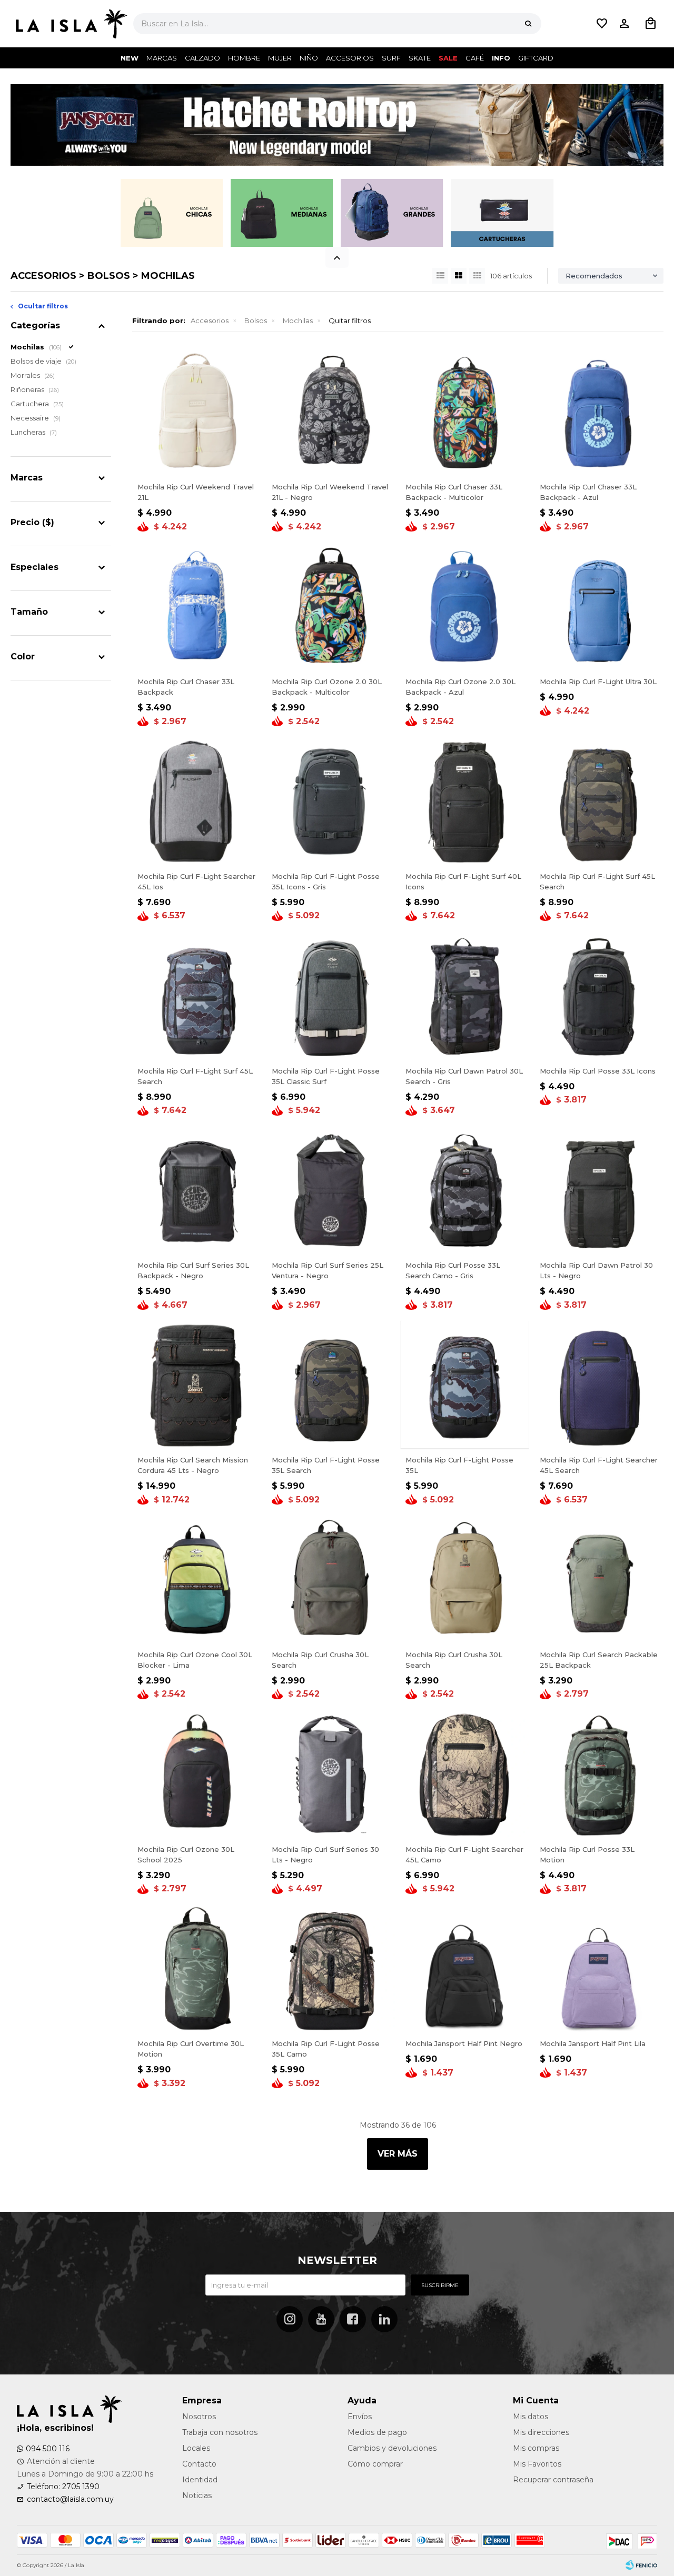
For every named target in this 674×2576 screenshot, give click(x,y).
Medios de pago (377, 2432)
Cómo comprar (375, 2464)
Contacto (199, 2464)
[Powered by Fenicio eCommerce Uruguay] (641, 2565)
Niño (309, 58)
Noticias (197, 2495)
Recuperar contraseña (553, 2480)
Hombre (244, 58)
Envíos (360, 2417)
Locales (196, 2448)
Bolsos (256, 320)
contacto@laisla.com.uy (70, 2499)
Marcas (162, 58)
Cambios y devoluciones (392, 2448)
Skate (420, 58)
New (130, 58)
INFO (501, 58)
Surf (391, 58)
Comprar (196, 464)
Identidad (200, 2480)
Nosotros (199, 2417)
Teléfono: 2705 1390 (63, 2487)
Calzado (202, 58)
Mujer (280, 58)
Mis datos (531, 2417)
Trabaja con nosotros (220, 2432)
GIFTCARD (536, 58)
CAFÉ (475, 58)
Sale (448, 58)
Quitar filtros (350, 320)
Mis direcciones (541, 2432)
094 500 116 (48, 2449)
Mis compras (536, 2448)
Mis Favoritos (537, 2464)
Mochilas (298, 320)
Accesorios (350, 58)
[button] (528, 24)
